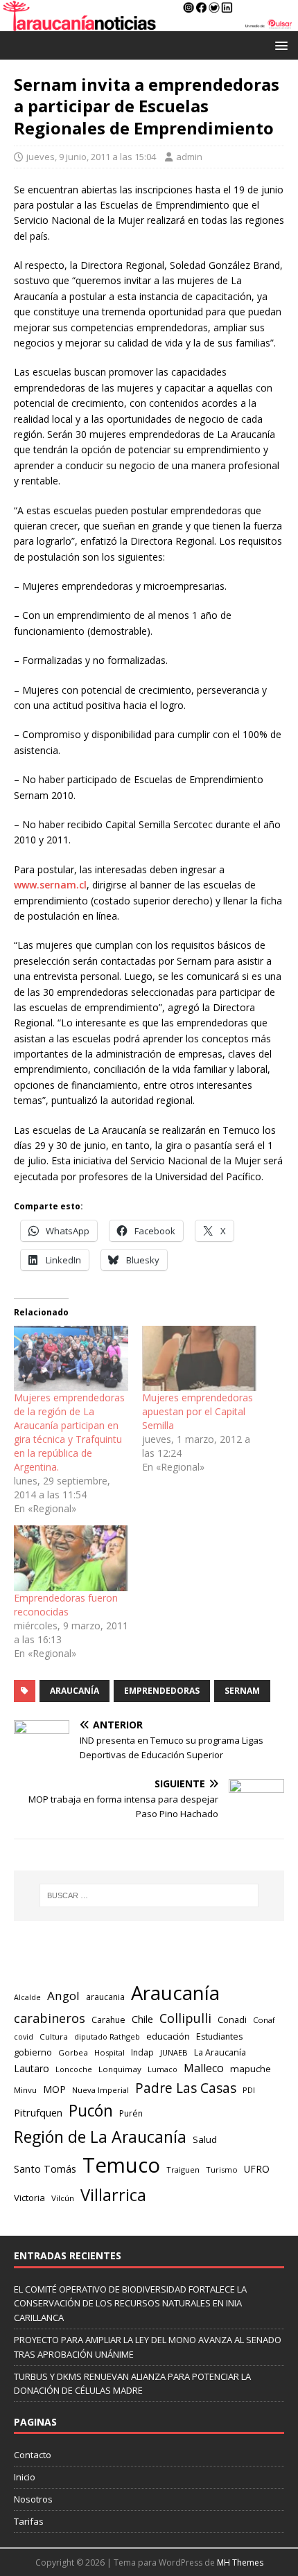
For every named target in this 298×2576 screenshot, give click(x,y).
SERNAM (242, 1691)
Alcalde (27, 1997)
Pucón (91, 2111)
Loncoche (74, 2069)
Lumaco (163, 2069)
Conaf (264, 2020)
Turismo (222, 2170)
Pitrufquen (38, 2112)
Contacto (33, 2455)
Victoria (29, 2198)
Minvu (25, 2090)
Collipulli (185, 2018)
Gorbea (73, 2052)
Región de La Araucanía (100, 2137)
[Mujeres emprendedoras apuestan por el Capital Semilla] (199, 1358)
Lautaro (32, 2068)
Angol (63, 1996)
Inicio (25, 2477)
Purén (131, 2113)
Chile (142, 2019)
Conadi (232, 2019)
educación (168, 2036)
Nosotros (33, 2499)
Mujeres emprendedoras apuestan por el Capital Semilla (198, 1411)
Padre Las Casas (186, 2088)
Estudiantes (219, 2036)
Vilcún (63, 2198)
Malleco (204, 2068)
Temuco (121, 2165)
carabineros (50, 2018)
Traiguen (183, 2170)
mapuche (251, 2069)
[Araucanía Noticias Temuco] (149, 23)
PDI (249, 2090)
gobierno (33, 2052)
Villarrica (113, 2195)
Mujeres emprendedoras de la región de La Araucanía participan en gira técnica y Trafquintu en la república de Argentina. (69, 1432)
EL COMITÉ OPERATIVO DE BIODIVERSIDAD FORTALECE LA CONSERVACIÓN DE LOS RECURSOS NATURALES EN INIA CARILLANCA (130, 2304)
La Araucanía (220, 2052)
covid (24, 2037)
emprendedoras (162, 1691)
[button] (279, 45)
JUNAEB (174, 2052)
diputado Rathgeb (107, 2036)
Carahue (108, 2020)
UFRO (257, 2169)
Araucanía (74, 1691)
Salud (205, 2139)
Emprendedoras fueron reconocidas (66, 1605)
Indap (142, 2052)
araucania (105, 1997)
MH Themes (240, 2562)
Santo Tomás (45, 2169)
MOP (54, 2089)
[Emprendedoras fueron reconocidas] (71, 1558)
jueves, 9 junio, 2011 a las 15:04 (91, 157)
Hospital (109, 2052)
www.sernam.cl (50, 885)
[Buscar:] (149, 1895)
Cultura (54, 2036)
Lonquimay (120, 2069)
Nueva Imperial (100, 2090)
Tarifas (29, 2521)
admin (189, 157)
